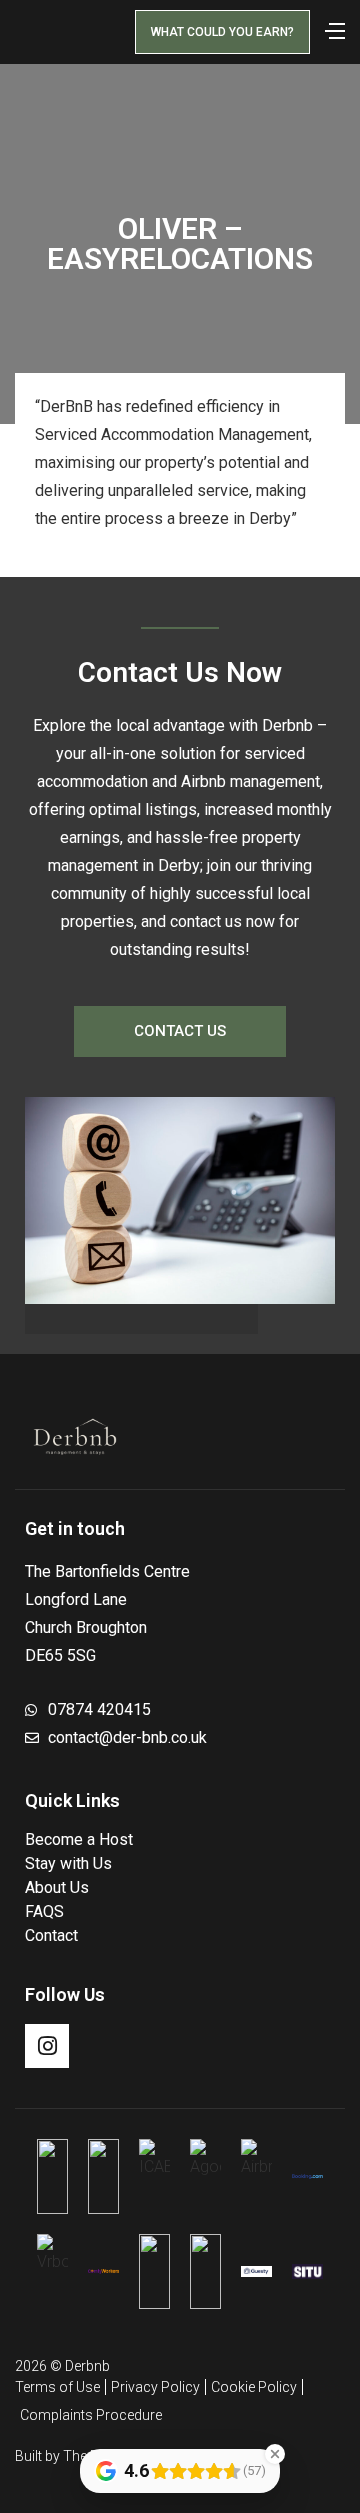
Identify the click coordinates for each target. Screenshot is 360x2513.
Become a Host (79, 1839)
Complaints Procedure (91, 2415)
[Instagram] (47, 2046)
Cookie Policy (254, 2387)
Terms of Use (57, 2387)
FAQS (44, 1911)
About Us (57, 1887)
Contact (51, 1935)
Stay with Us (68, 1863)
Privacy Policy (155, 2387)
